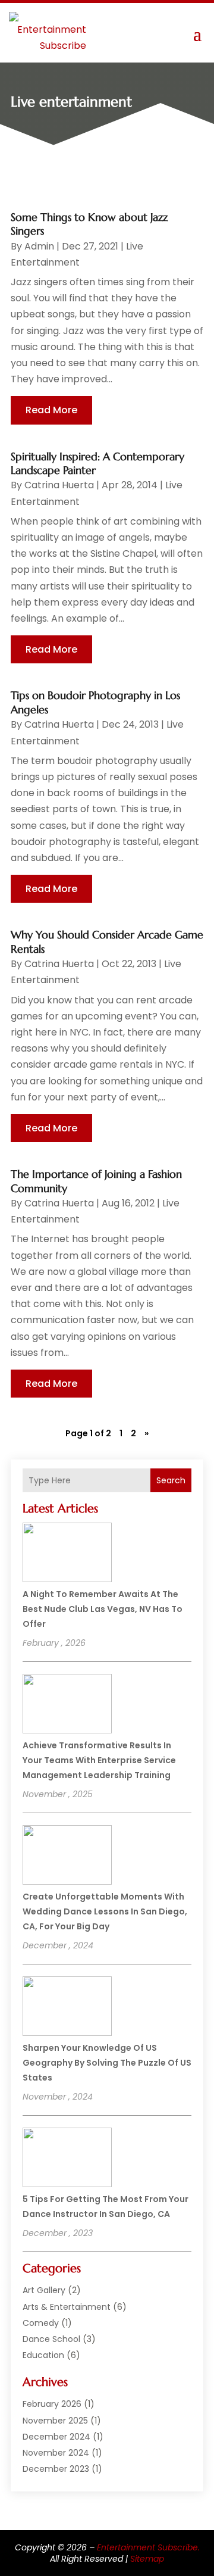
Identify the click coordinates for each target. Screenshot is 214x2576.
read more (51, 410)
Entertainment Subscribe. (148, 2547)
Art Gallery (44, 2290)
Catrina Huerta (59, 485)
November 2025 (55, 2421)
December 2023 (56, 2469)
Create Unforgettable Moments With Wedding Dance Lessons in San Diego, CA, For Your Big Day (105, 1911)
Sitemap (147, 2559)
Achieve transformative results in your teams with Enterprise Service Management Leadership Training (99, 1760)
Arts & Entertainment (67, 2307)
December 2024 (56, 2437)
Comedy (41, 2323)
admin (39, 246)
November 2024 (56, 2453)
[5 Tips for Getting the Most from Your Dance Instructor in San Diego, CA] (67, 2159)
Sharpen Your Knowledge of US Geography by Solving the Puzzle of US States (107, 2063)
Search (171, 1480)
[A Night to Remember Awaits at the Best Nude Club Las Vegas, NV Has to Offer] (67, 1554)
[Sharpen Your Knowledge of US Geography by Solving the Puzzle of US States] (67, 2008)
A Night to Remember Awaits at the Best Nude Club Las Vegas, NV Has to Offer (103, 1609)
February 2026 (52, 2404)
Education (43, 2355)
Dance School (51, 2339)
